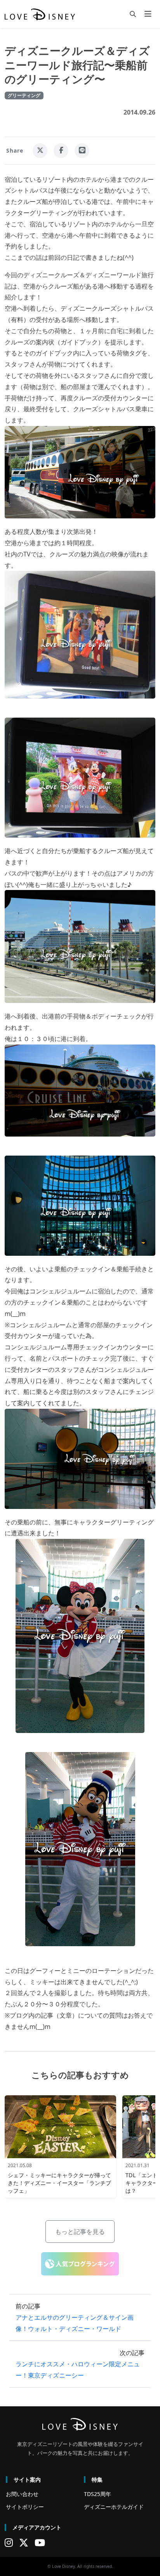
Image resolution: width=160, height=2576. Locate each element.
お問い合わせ (22, 2494)
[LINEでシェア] (82, 151)
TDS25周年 (97, 2494)
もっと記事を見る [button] (80, 2232)
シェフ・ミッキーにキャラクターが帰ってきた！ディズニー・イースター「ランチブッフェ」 (59, 2183)
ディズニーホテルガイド (114, 2507)
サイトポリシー (25, 2507)
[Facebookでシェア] (61, 151)
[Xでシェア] (40, 151)
